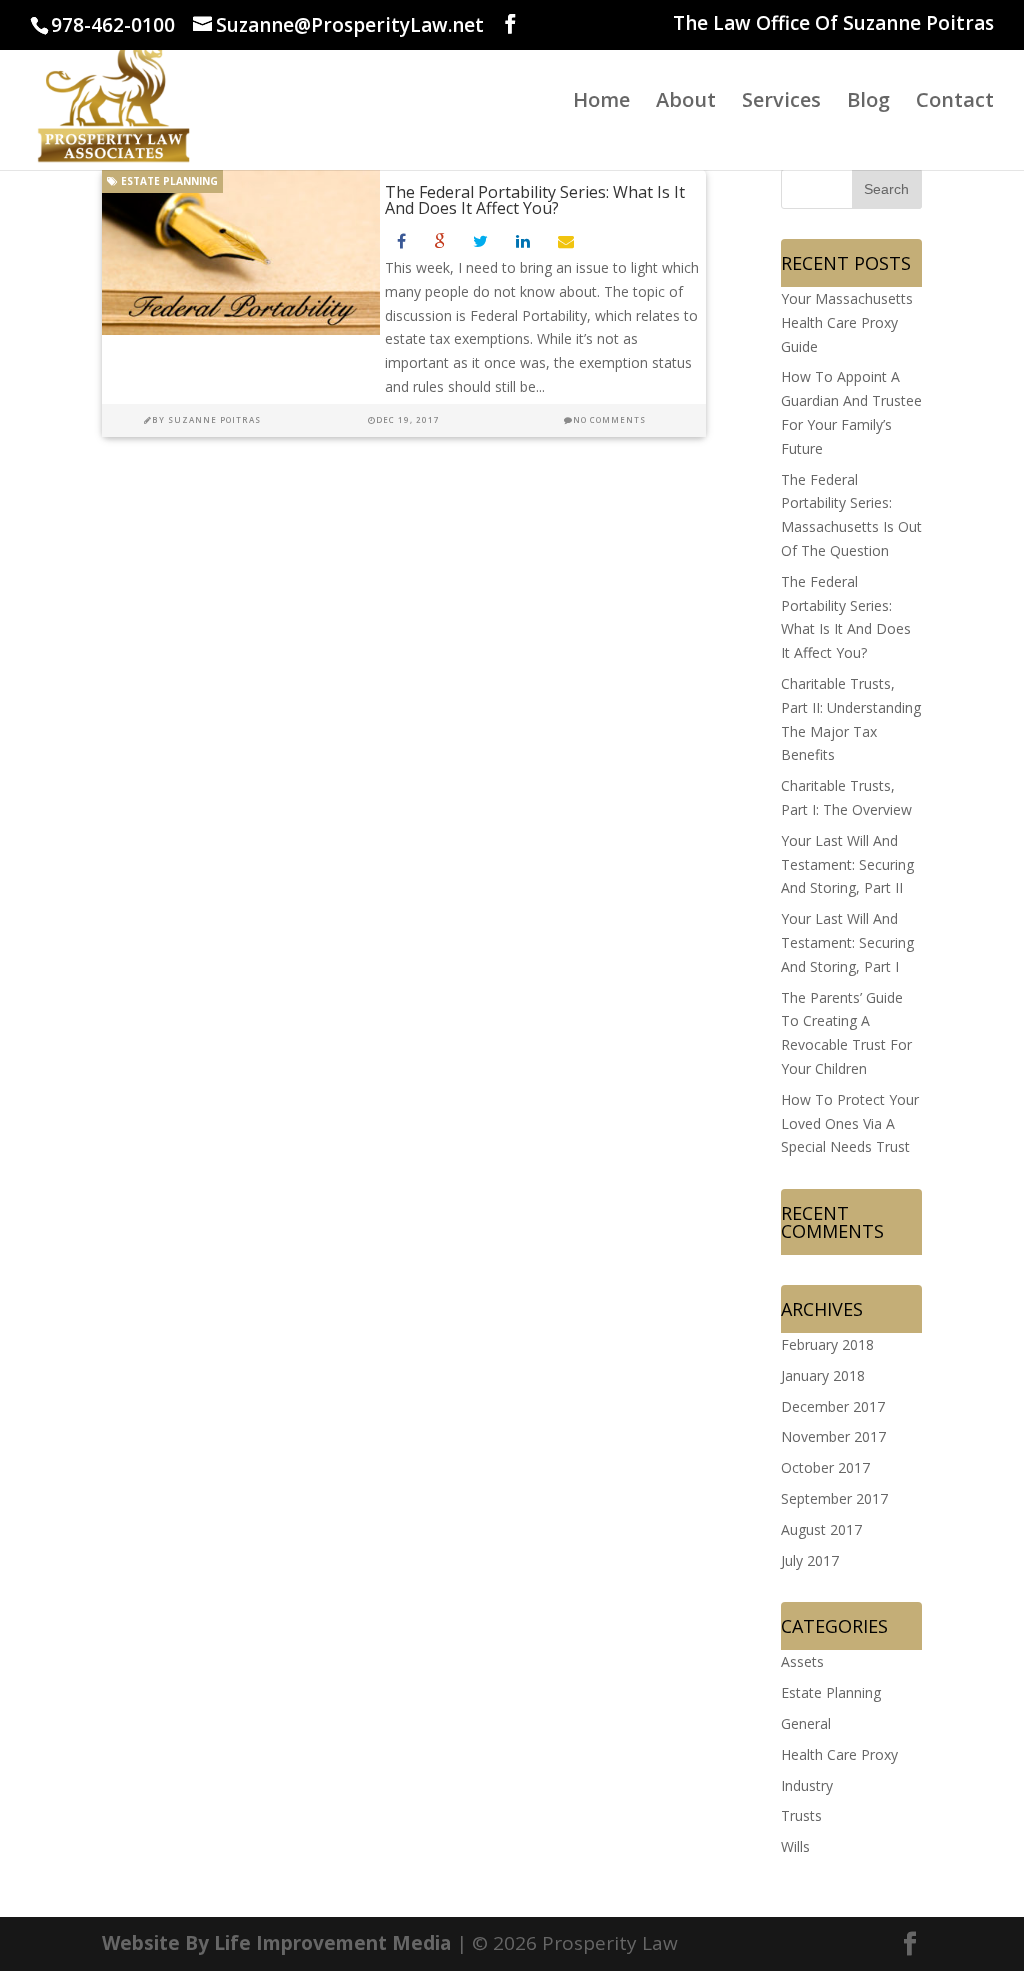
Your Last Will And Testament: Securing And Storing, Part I (847, 942)
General (806, 1723)
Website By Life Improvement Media (276, 1943)
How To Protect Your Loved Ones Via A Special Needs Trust (850, 1123)
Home (601, 103)
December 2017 (833, 1406)
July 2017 (810, 1560)
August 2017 (821, 1529)
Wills (795, 1846)
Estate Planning (168, 181)
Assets (802, 1661)
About (686, 103)
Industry (807, 1785)
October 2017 (825, 1467)
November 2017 (833, 1436)
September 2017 (834, 1498)
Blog (868, 103)
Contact (955, 103)
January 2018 (823, 1375)
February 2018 (827, 1344)
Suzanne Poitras (214, 419)
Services (781, 103)
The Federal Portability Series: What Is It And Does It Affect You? (535, 200)
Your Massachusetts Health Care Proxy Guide (847, 322)
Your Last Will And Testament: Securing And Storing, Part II (847, 864)
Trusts (801, 1815)
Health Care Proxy (839, 1754)
